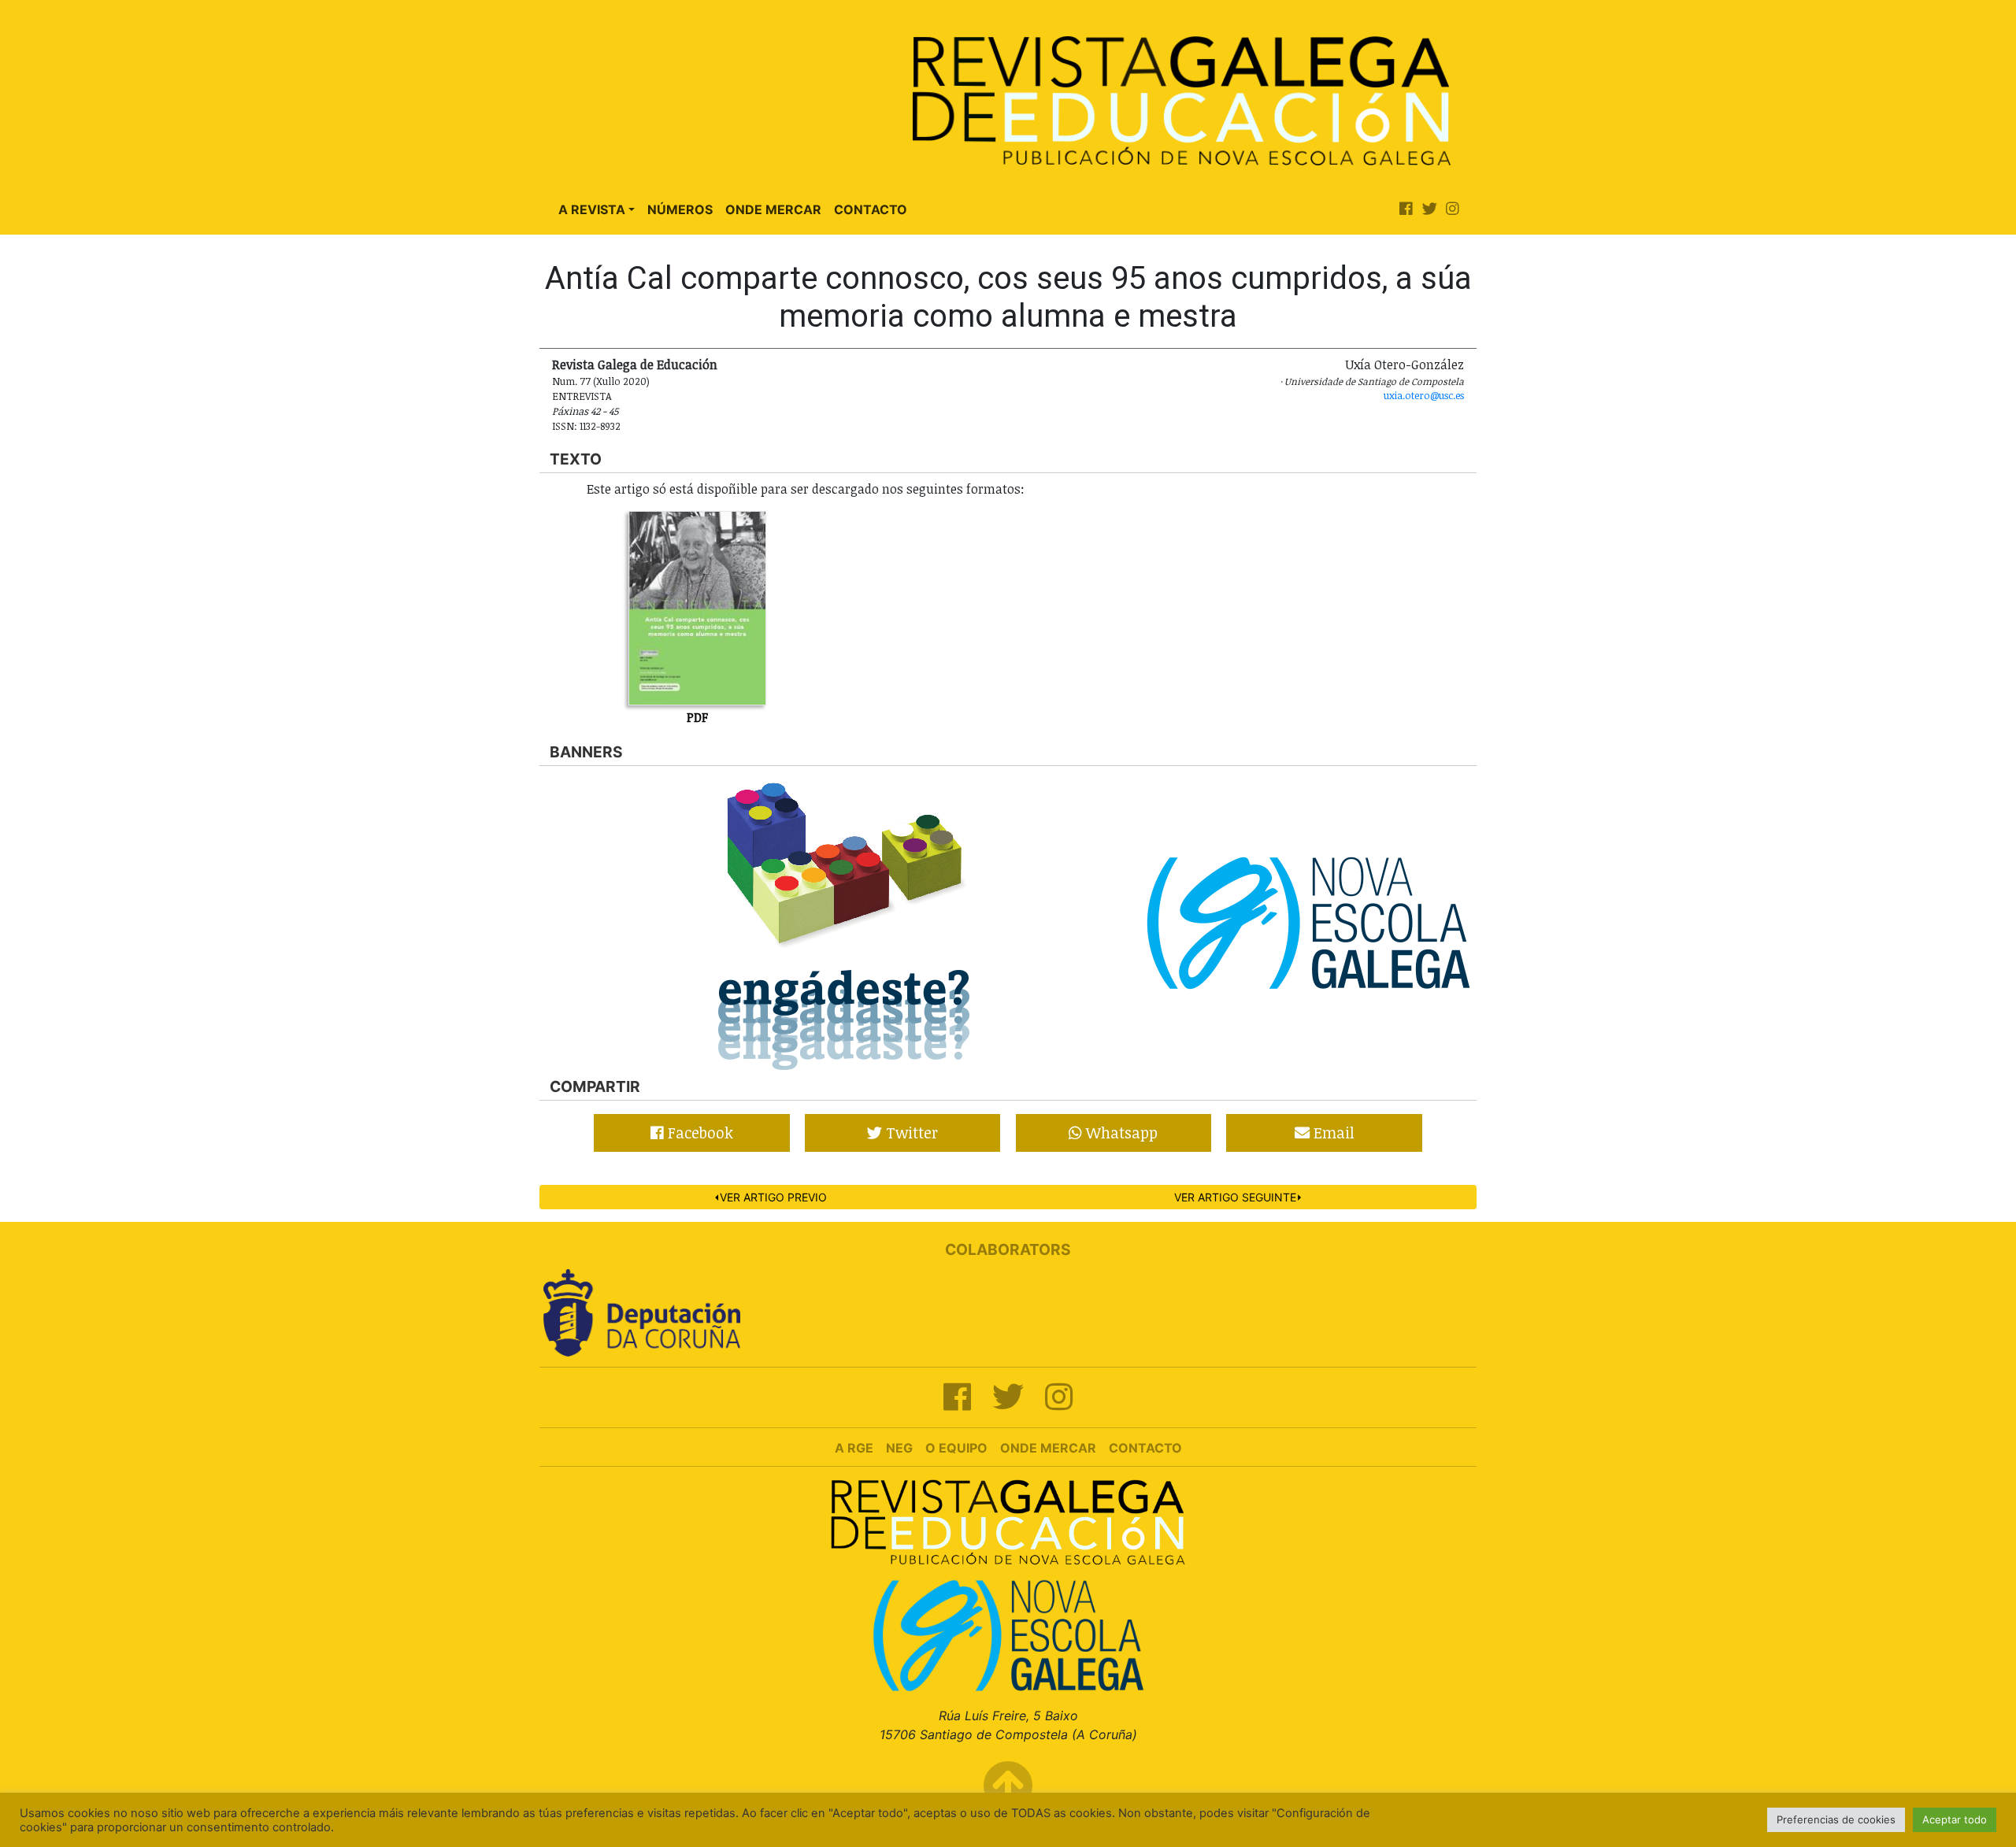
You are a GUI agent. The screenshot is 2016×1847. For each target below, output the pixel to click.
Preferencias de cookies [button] (1836, 1819)
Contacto (871, 209)
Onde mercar (1048, 1448)
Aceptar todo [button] (1955, 1819)
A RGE (854, 1448)
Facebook (699, 1133)
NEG (899, 1448)
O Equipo (956, 1448)
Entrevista (582, 396)
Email (1332, 1133)
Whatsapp (1120, 1133)
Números (680, 209)
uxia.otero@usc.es (1424, 395)
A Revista (592, 209)
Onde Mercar (773, 209)
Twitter (910, 1133)
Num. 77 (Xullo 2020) (601, 381)
